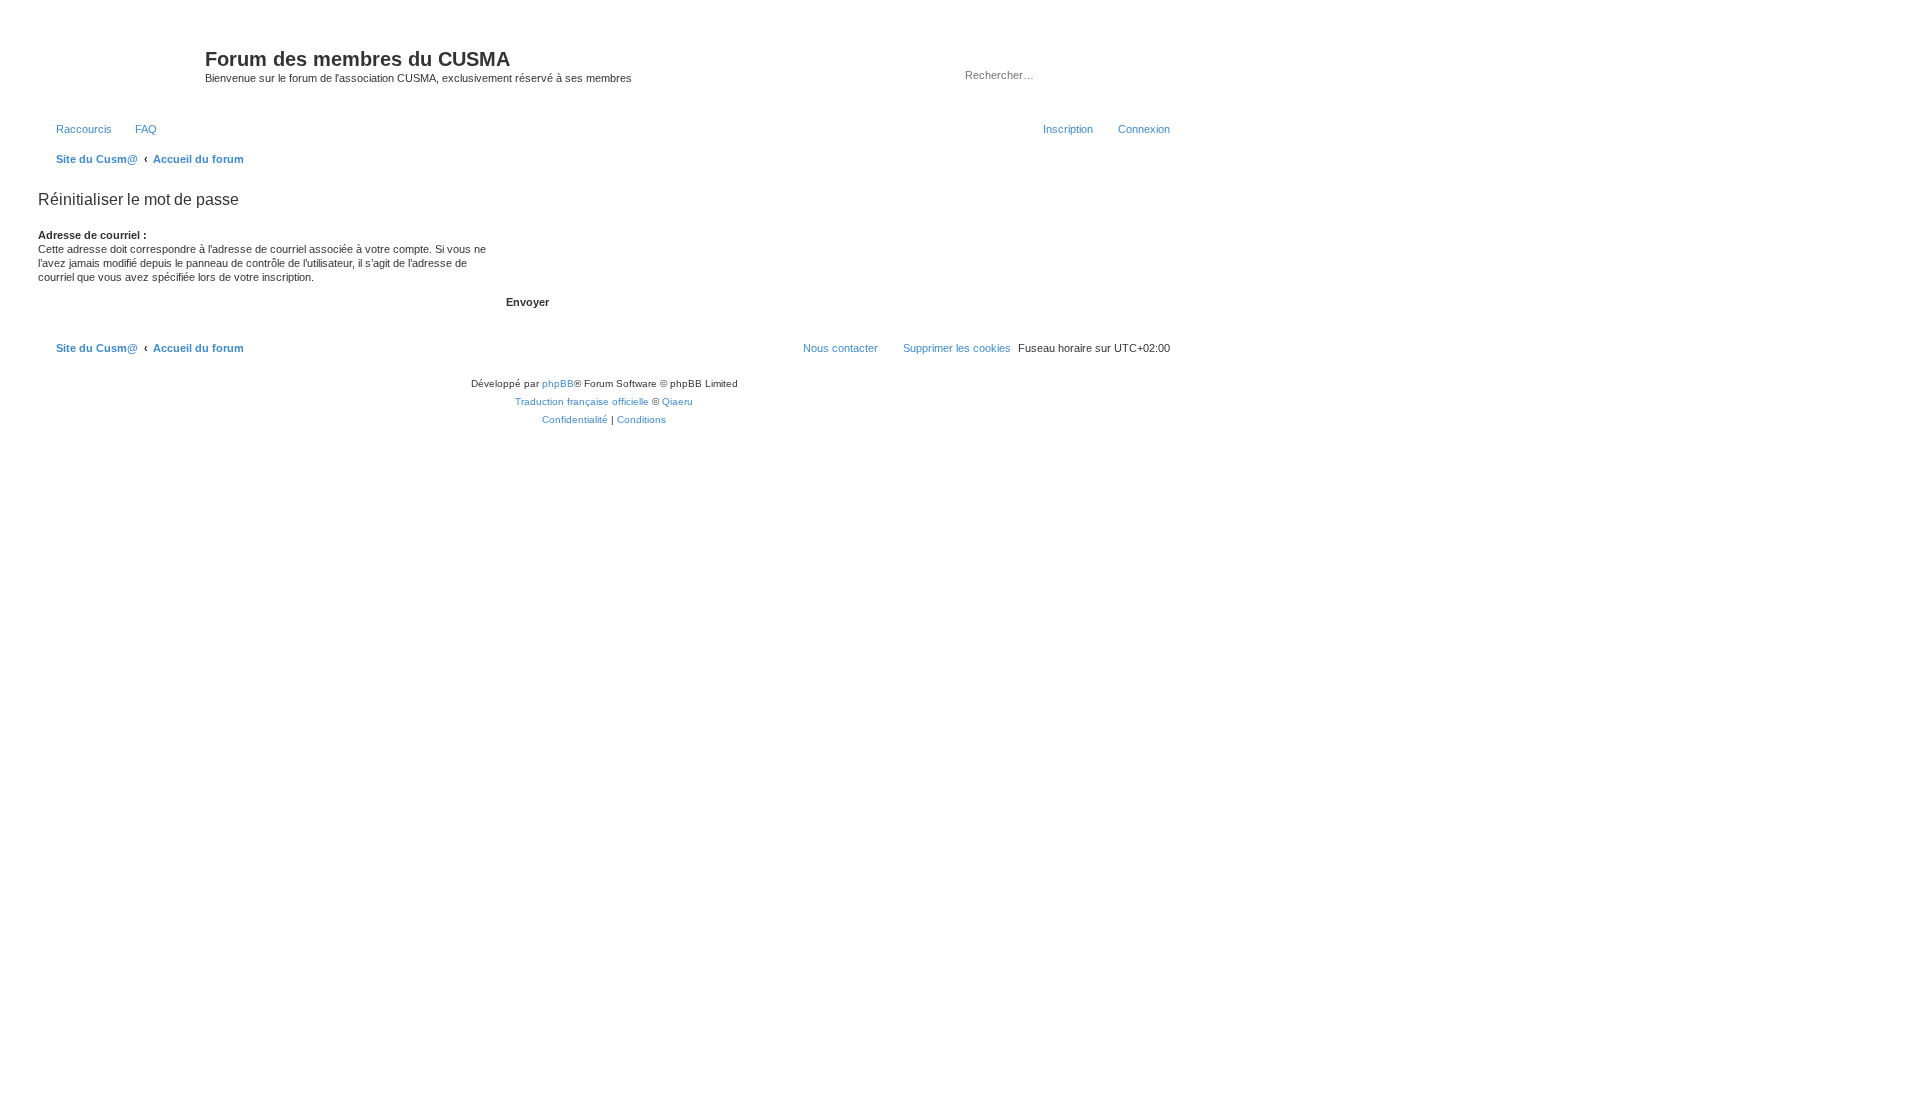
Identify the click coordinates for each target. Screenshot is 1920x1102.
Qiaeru (677, 401)
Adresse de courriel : (92, 235)
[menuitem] (137, 129)
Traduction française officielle (582, 401)
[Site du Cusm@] (119, 65)
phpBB (558, 383)
